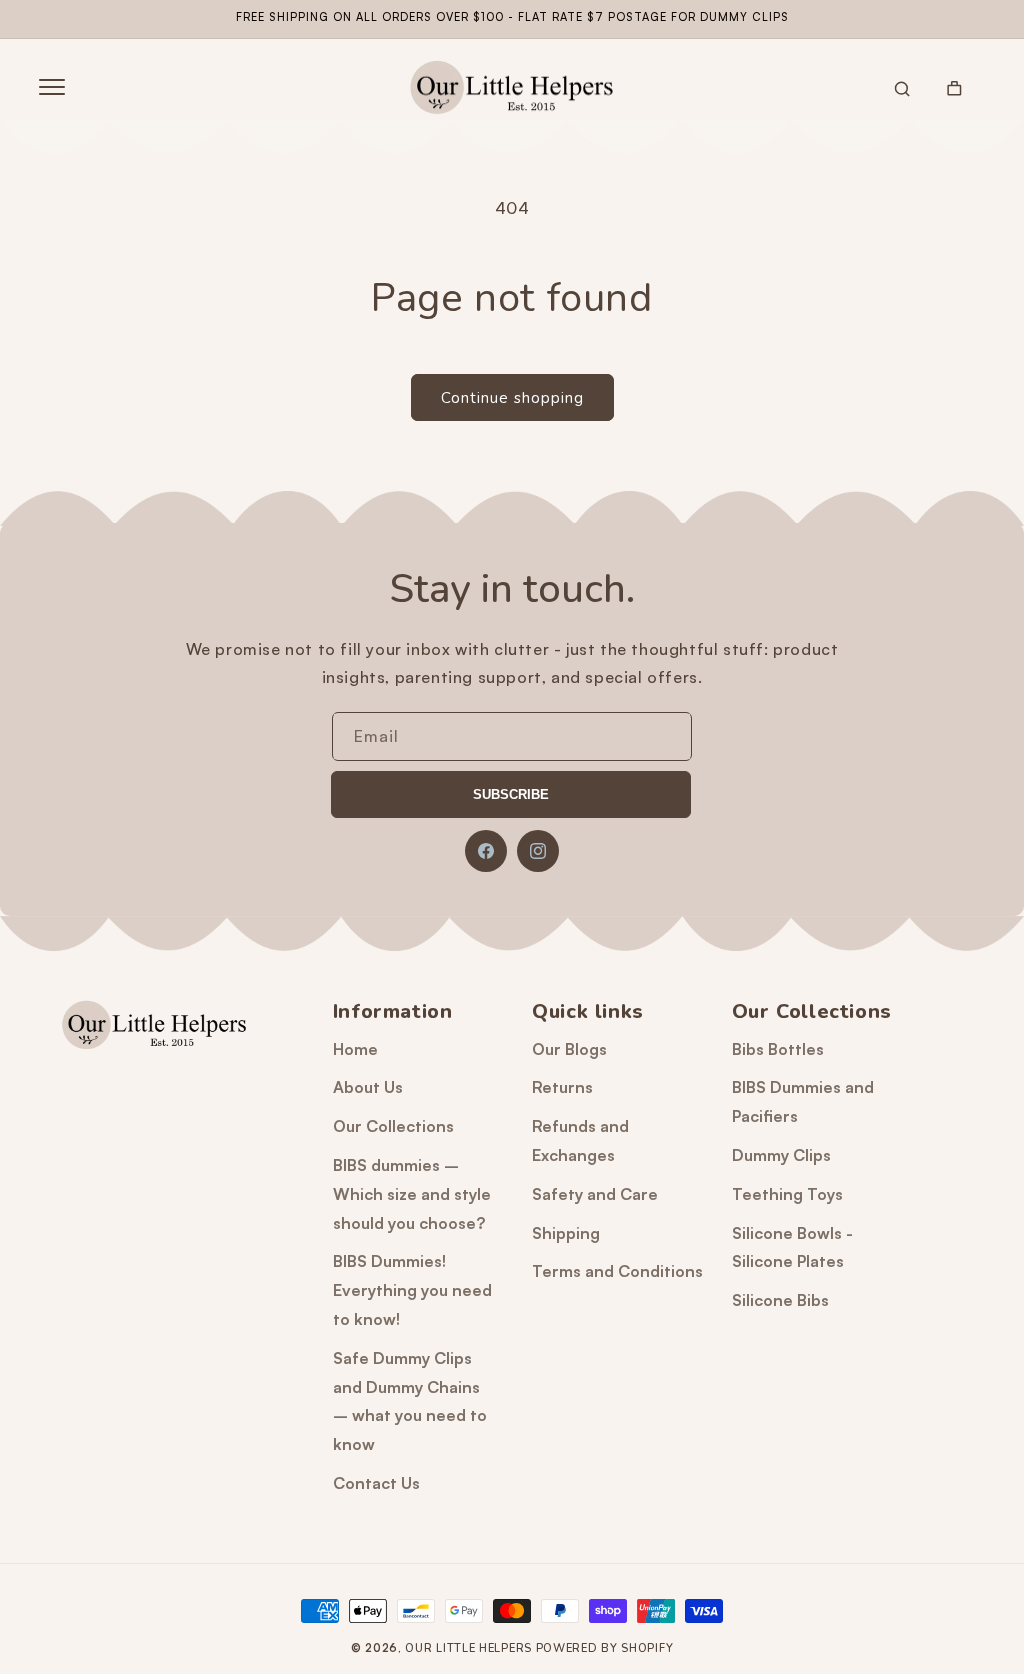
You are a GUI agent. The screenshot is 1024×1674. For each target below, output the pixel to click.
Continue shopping (512, 398)
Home (355, 1049)
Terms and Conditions (617, 1271)
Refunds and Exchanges (580, 1140)
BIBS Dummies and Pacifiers (803, 1101)
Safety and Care (595, 1194)
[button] (52, 87)
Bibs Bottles (778, 1049)
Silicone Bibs (780, 1300)
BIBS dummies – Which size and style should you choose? (412, 1194)
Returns (562, 1087)
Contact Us (376, 1483)
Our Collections (393, 1126)
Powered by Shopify (605, 1648)
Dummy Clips (781, 1155)
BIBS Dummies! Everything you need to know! (412, 1290)
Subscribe (511, 794)
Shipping (566, 1233)
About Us (368, 1087)
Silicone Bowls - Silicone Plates (792, 1247)
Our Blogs (569, 1049)
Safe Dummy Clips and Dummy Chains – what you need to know (410, 1401)
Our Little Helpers (468, 1648)
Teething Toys (787, 1194)
